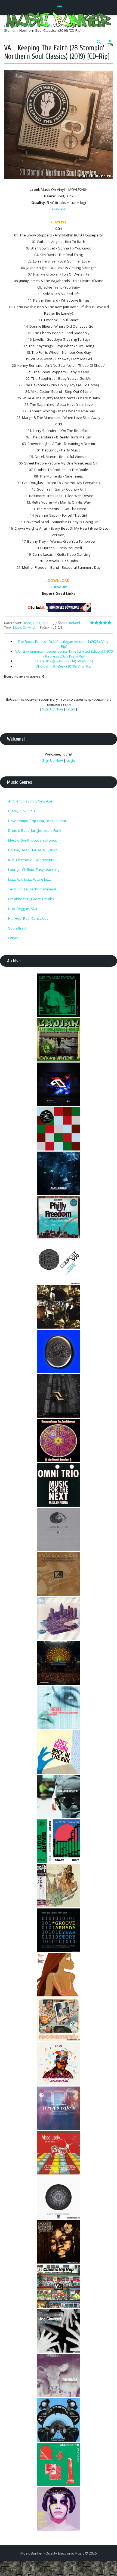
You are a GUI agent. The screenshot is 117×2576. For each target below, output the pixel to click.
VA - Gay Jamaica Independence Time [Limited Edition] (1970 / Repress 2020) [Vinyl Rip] (64, 654)
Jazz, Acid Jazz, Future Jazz (30, 879)
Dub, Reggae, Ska (23, 909)
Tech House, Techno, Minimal (32, 889)
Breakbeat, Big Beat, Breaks (31, 899)
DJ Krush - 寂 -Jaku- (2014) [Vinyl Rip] (64, 661)
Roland (75, 623)
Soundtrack (18, 928)
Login (71, 709)
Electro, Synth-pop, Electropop (33, 840)
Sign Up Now (53, 709)
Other (13, 938)
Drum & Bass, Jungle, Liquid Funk (35, 830)
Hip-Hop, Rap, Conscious (28, 918)
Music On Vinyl (24, 628)
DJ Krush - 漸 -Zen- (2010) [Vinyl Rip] (64, 666)
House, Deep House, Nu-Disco (33, 850)
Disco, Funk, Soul (35, 623)
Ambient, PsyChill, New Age (30, 801)
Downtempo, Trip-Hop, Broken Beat (37, 821)
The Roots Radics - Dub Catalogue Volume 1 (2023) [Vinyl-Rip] (64, 644)
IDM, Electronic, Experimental (32, 860)
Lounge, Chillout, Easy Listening (34, 870)
